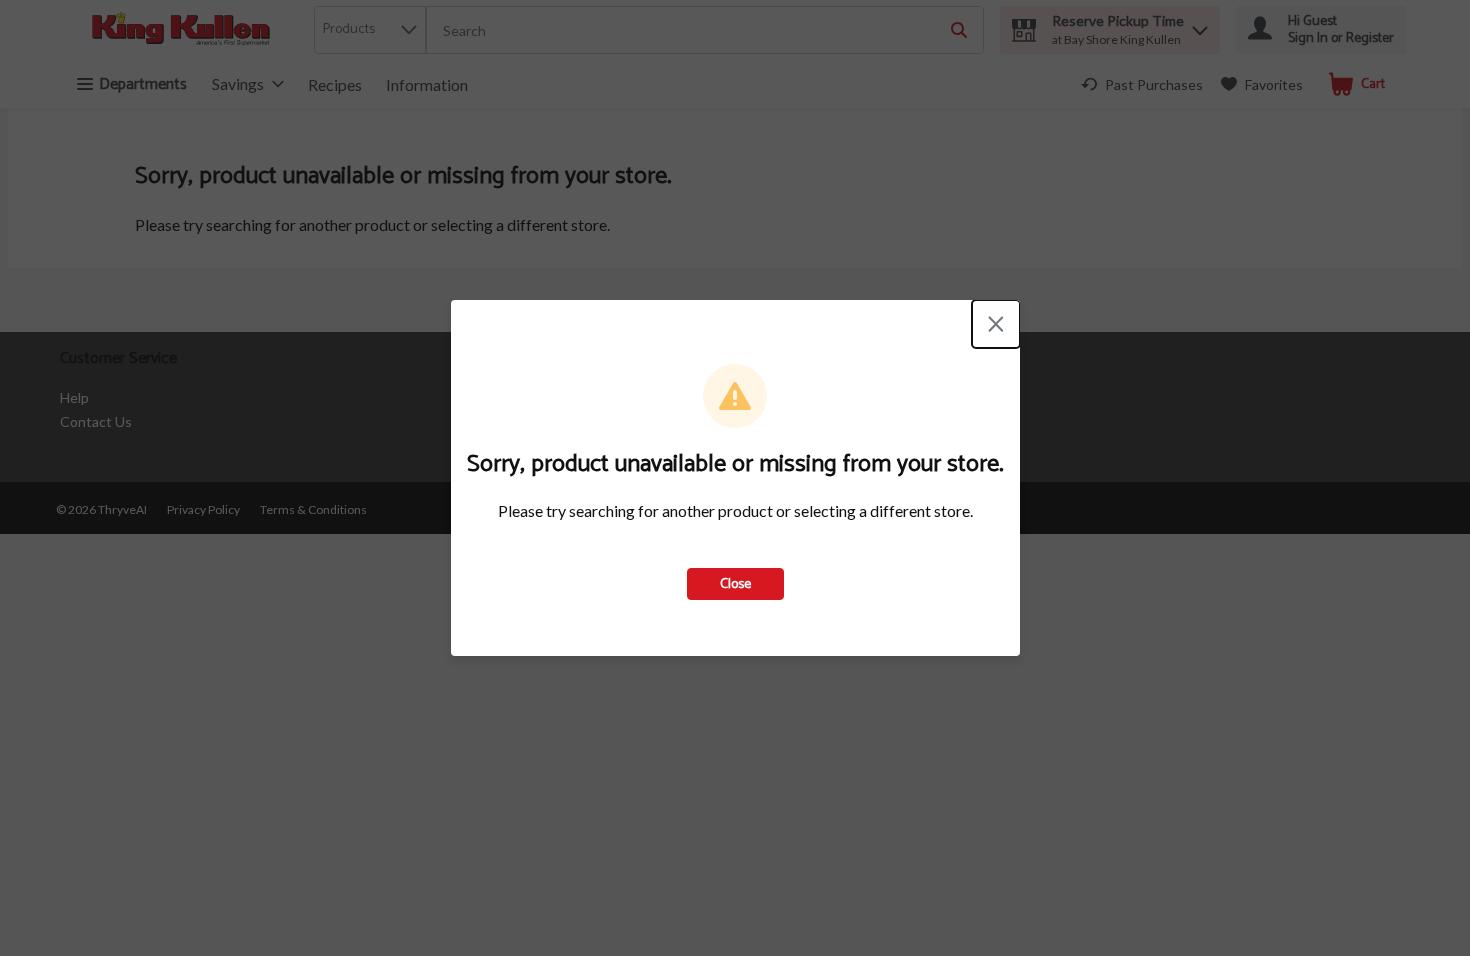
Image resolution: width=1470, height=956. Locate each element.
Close (735, 584)
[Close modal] (996, 324)
